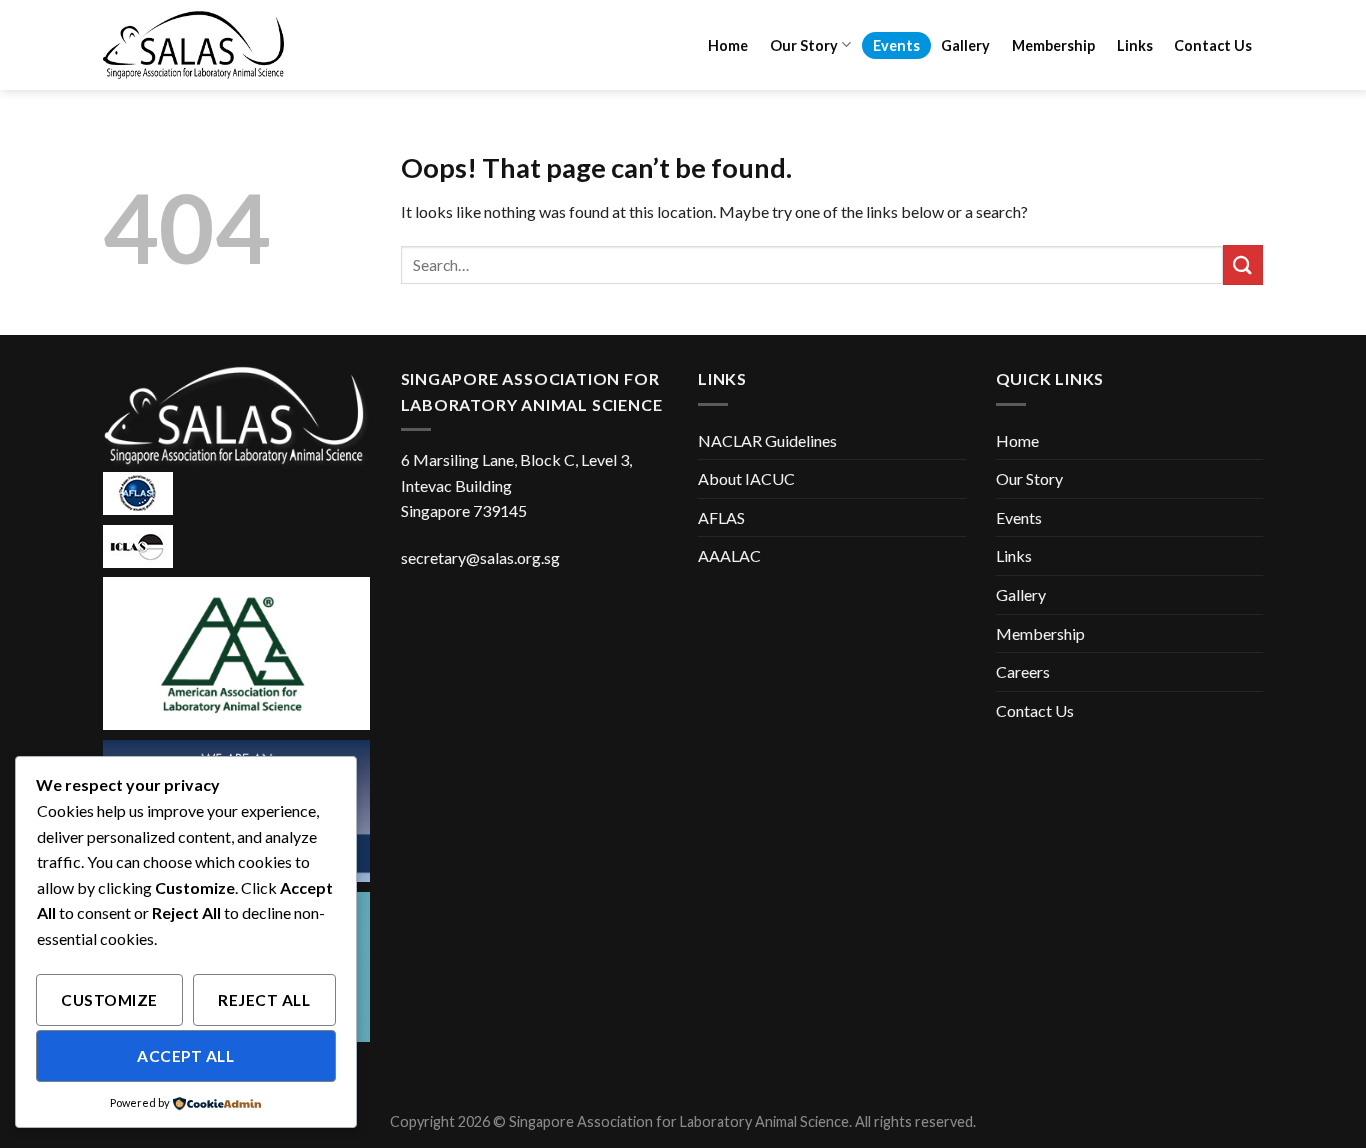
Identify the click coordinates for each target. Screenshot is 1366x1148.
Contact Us (1213, 45)
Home (728, 45)
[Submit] (1243, 264)
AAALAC (729, 555)
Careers (1023, 671)
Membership (1053, 45)
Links (1135, 45)
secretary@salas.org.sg (480, 557)
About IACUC (746, 478)
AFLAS (721, 517)
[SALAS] (203, 45)
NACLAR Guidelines (767, 440)
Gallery (965, 45)
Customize (109, 1000)
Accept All (185, 1056)
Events (896, 45)
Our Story (804, 45)
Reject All (264, 1000)
